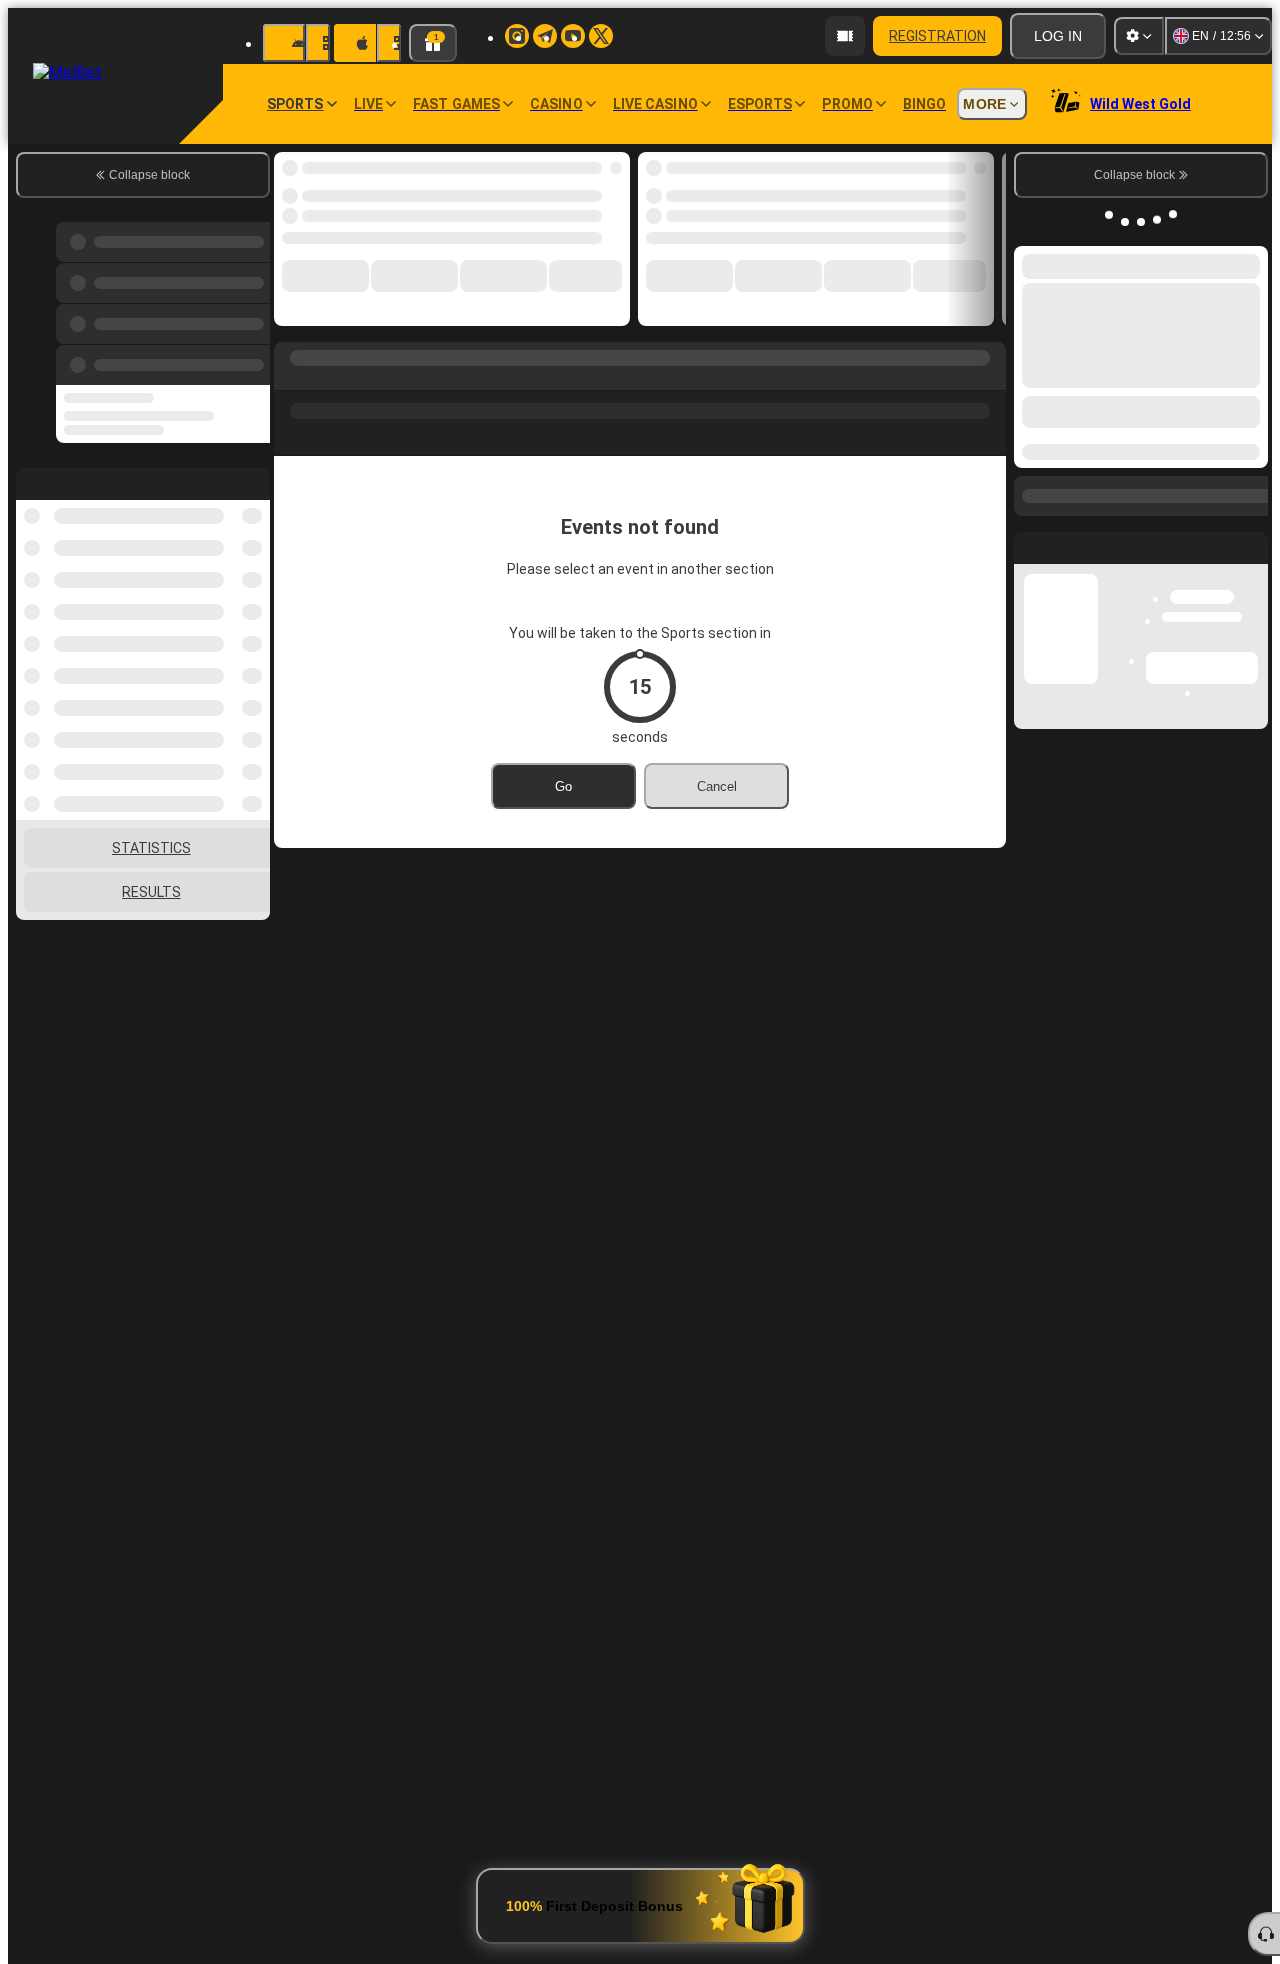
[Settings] (1139, 36)
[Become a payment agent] (845, 36)
